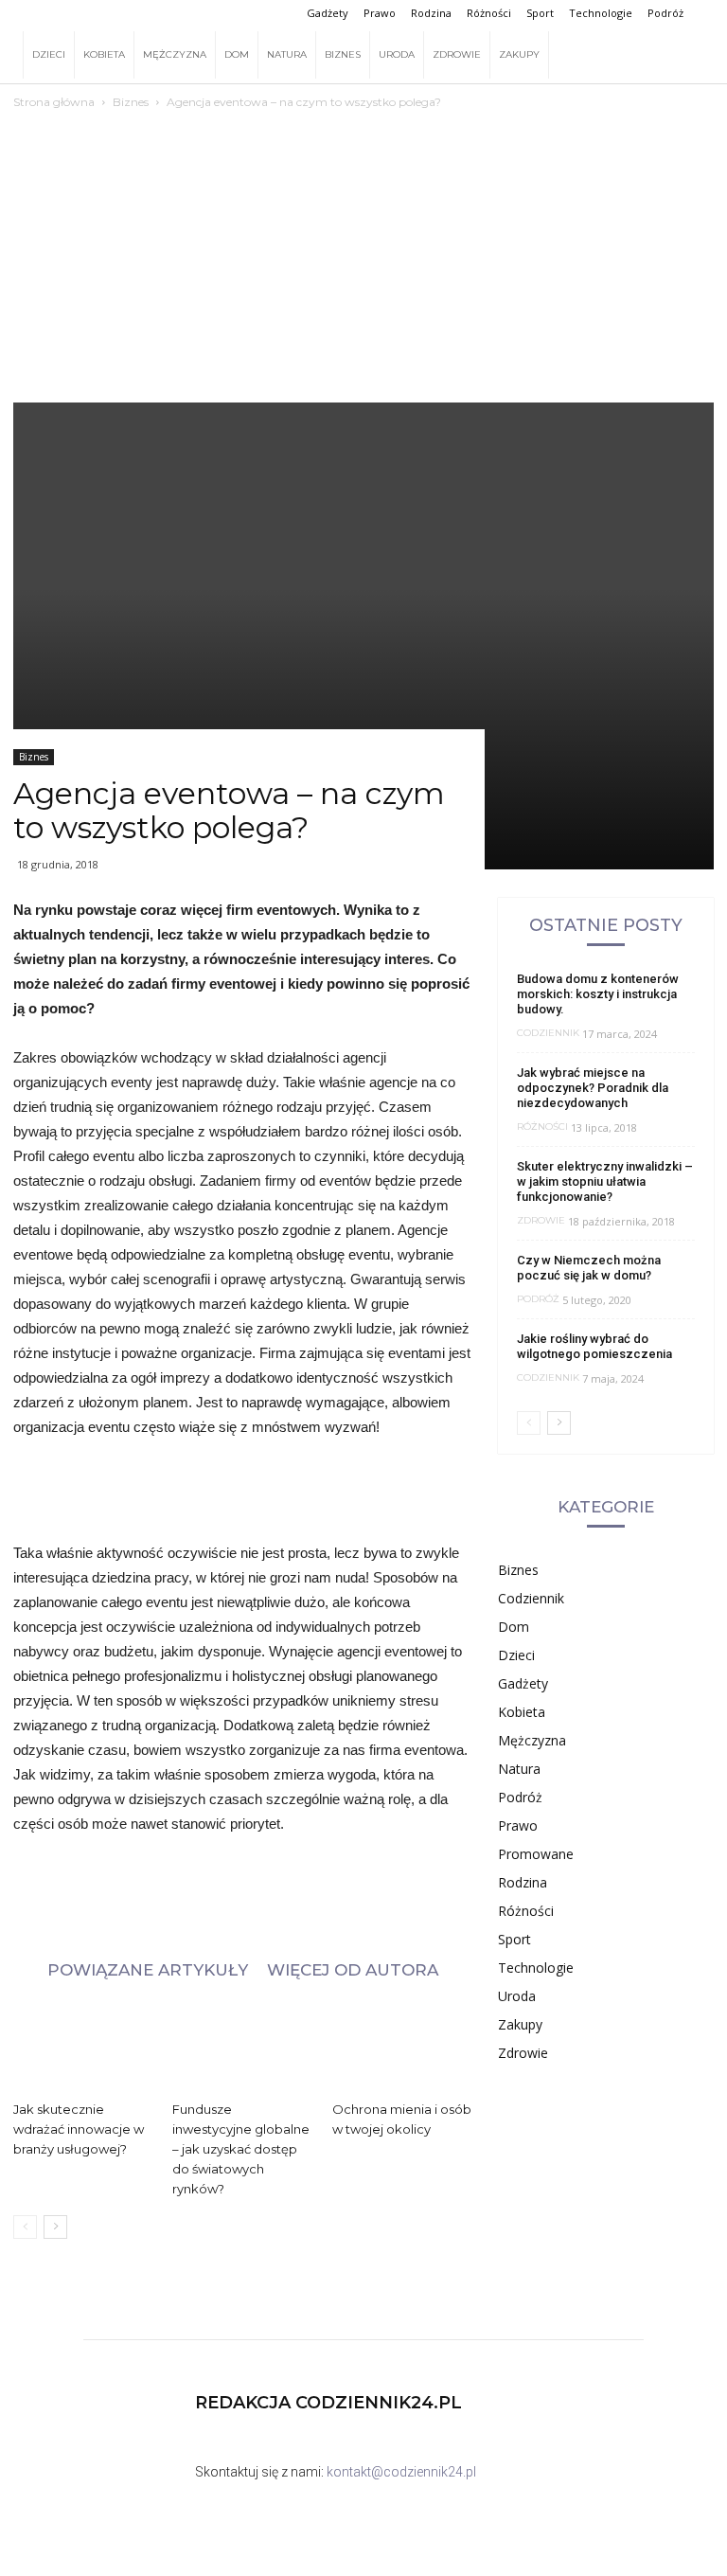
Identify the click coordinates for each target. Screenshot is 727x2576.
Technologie (601, 13)
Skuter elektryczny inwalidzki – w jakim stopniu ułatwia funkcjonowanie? (605, 1181)
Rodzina (431, 13)
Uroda (397, 54)
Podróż (665, 13)
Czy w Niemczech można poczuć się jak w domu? (589, 1268)
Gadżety (328, 13)
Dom (237, 54)
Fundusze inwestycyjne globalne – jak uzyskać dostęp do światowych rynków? (241, 2149)
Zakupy (519, 54)
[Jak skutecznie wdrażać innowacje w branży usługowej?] (83, 2045)
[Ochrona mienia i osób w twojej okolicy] (402, 2045)
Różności (489, 13)
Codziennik (548, 1033)
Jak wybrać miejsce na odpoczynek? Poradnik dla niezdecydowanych (593, 1088)
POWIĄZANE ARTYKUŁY (148, 1969)
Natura (287, 54)
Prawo (380, 13)
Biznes (343, 54)
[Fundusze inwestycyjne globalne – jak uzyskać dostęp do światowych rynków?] (242, 2045)
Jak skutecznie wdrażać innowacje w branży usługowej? (79, 2129)
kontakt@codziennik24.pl (401, 2472)
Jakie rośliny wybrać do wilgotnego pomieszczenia (594, 1346)
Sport (540, 13)
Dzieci (49, 54)
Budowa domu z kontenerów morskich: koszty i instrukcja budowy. (598, 994)
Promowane (536, 1854)
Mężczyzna (175, 54)
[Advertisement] (363, 232)
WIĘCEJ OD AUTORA (353, 1969)
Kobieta (104, 54)
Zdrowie (457, 54)
